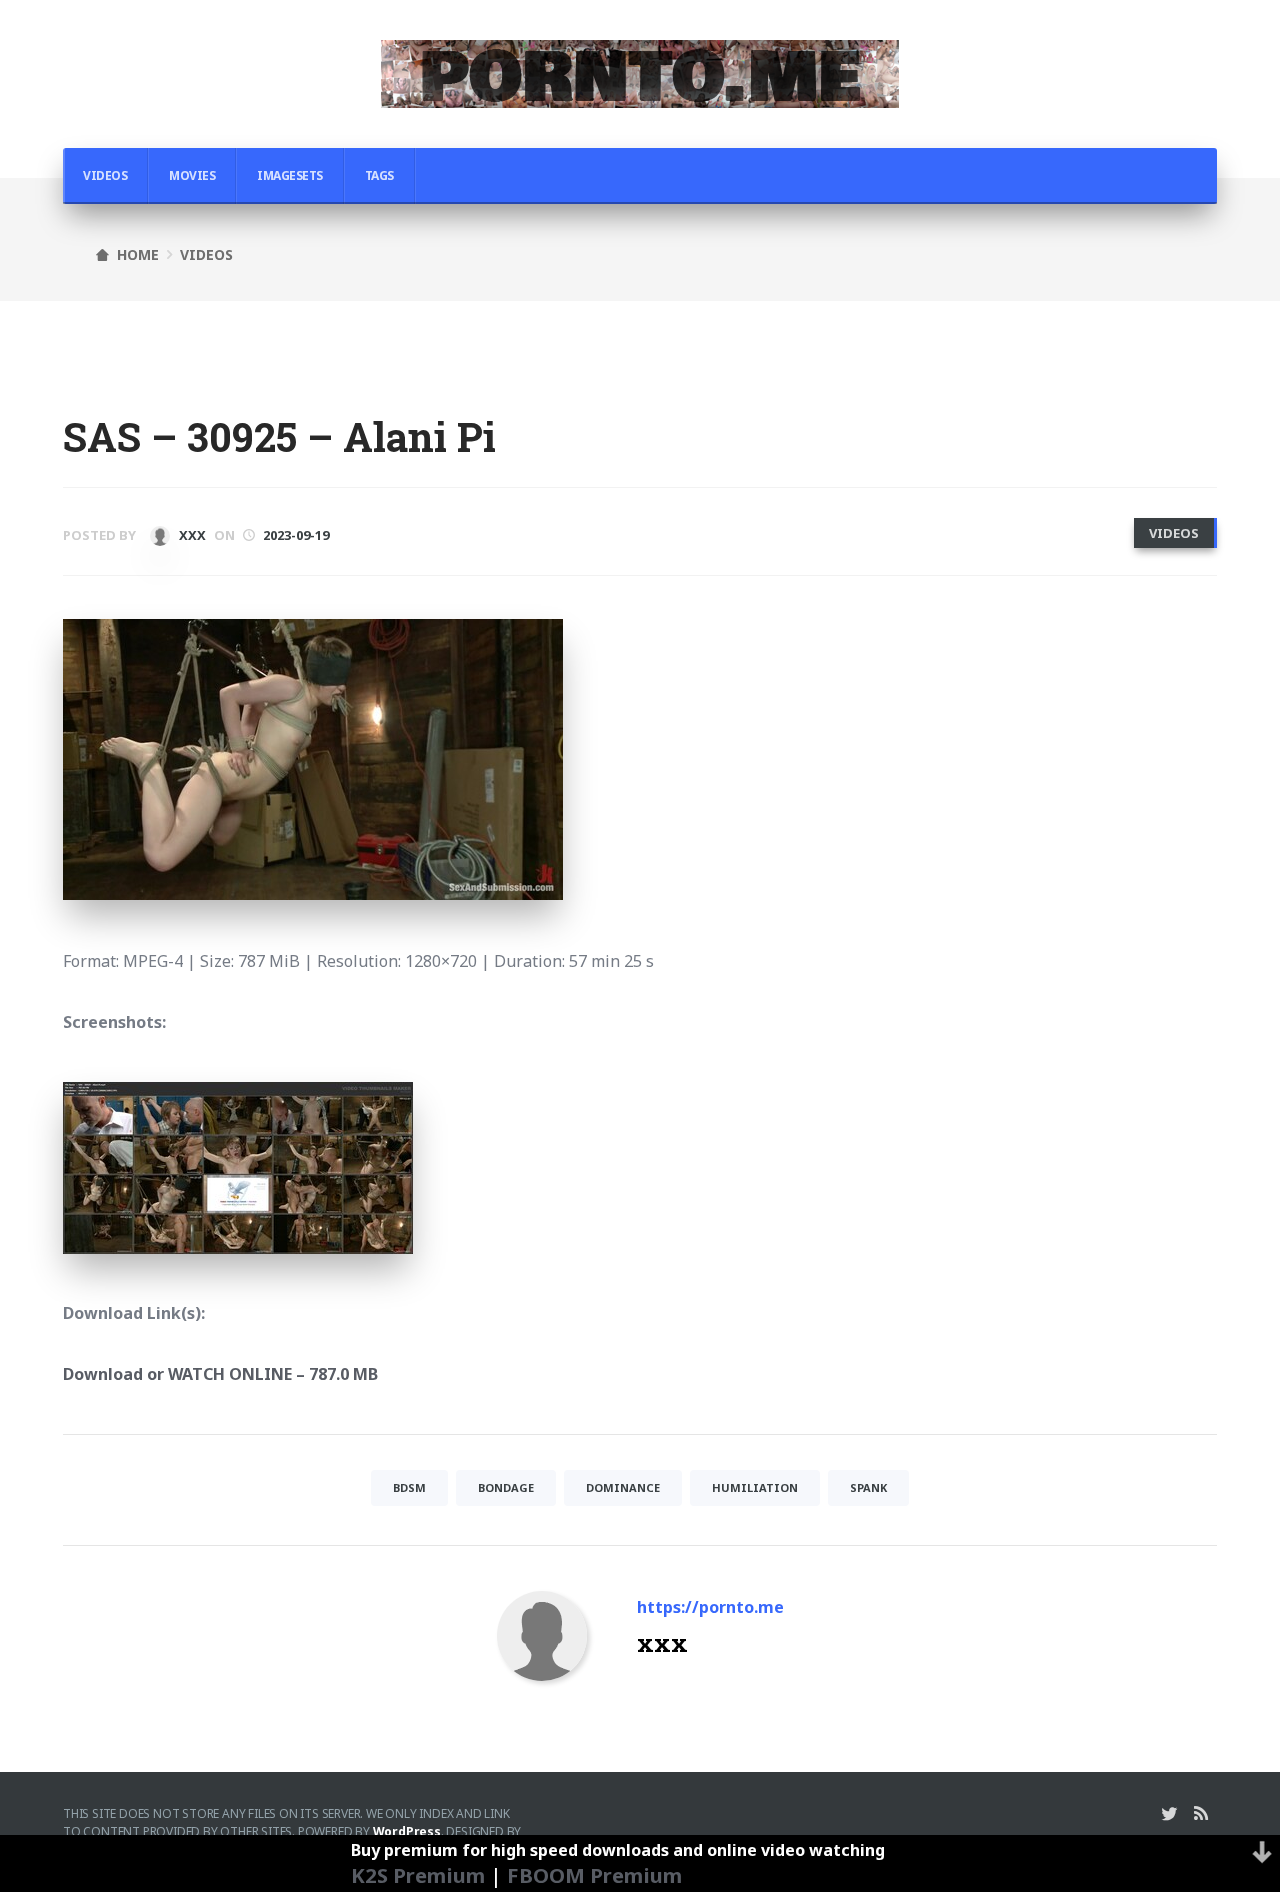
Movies (192, 175)
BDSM (409, 1487)
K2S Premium (418, 1875)
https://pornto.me (710, 1607)
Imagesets (290, 175)
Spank (868, 1487)
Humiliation (755, 1487)
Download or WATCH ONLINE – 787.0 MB (220, 1374)
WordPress (407, 1831)
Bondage (506, 1487)
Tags (379, 175)
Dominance (623, 1487)
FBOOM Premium (594, 1875)
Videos (105, 175)
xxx (191, 535)
